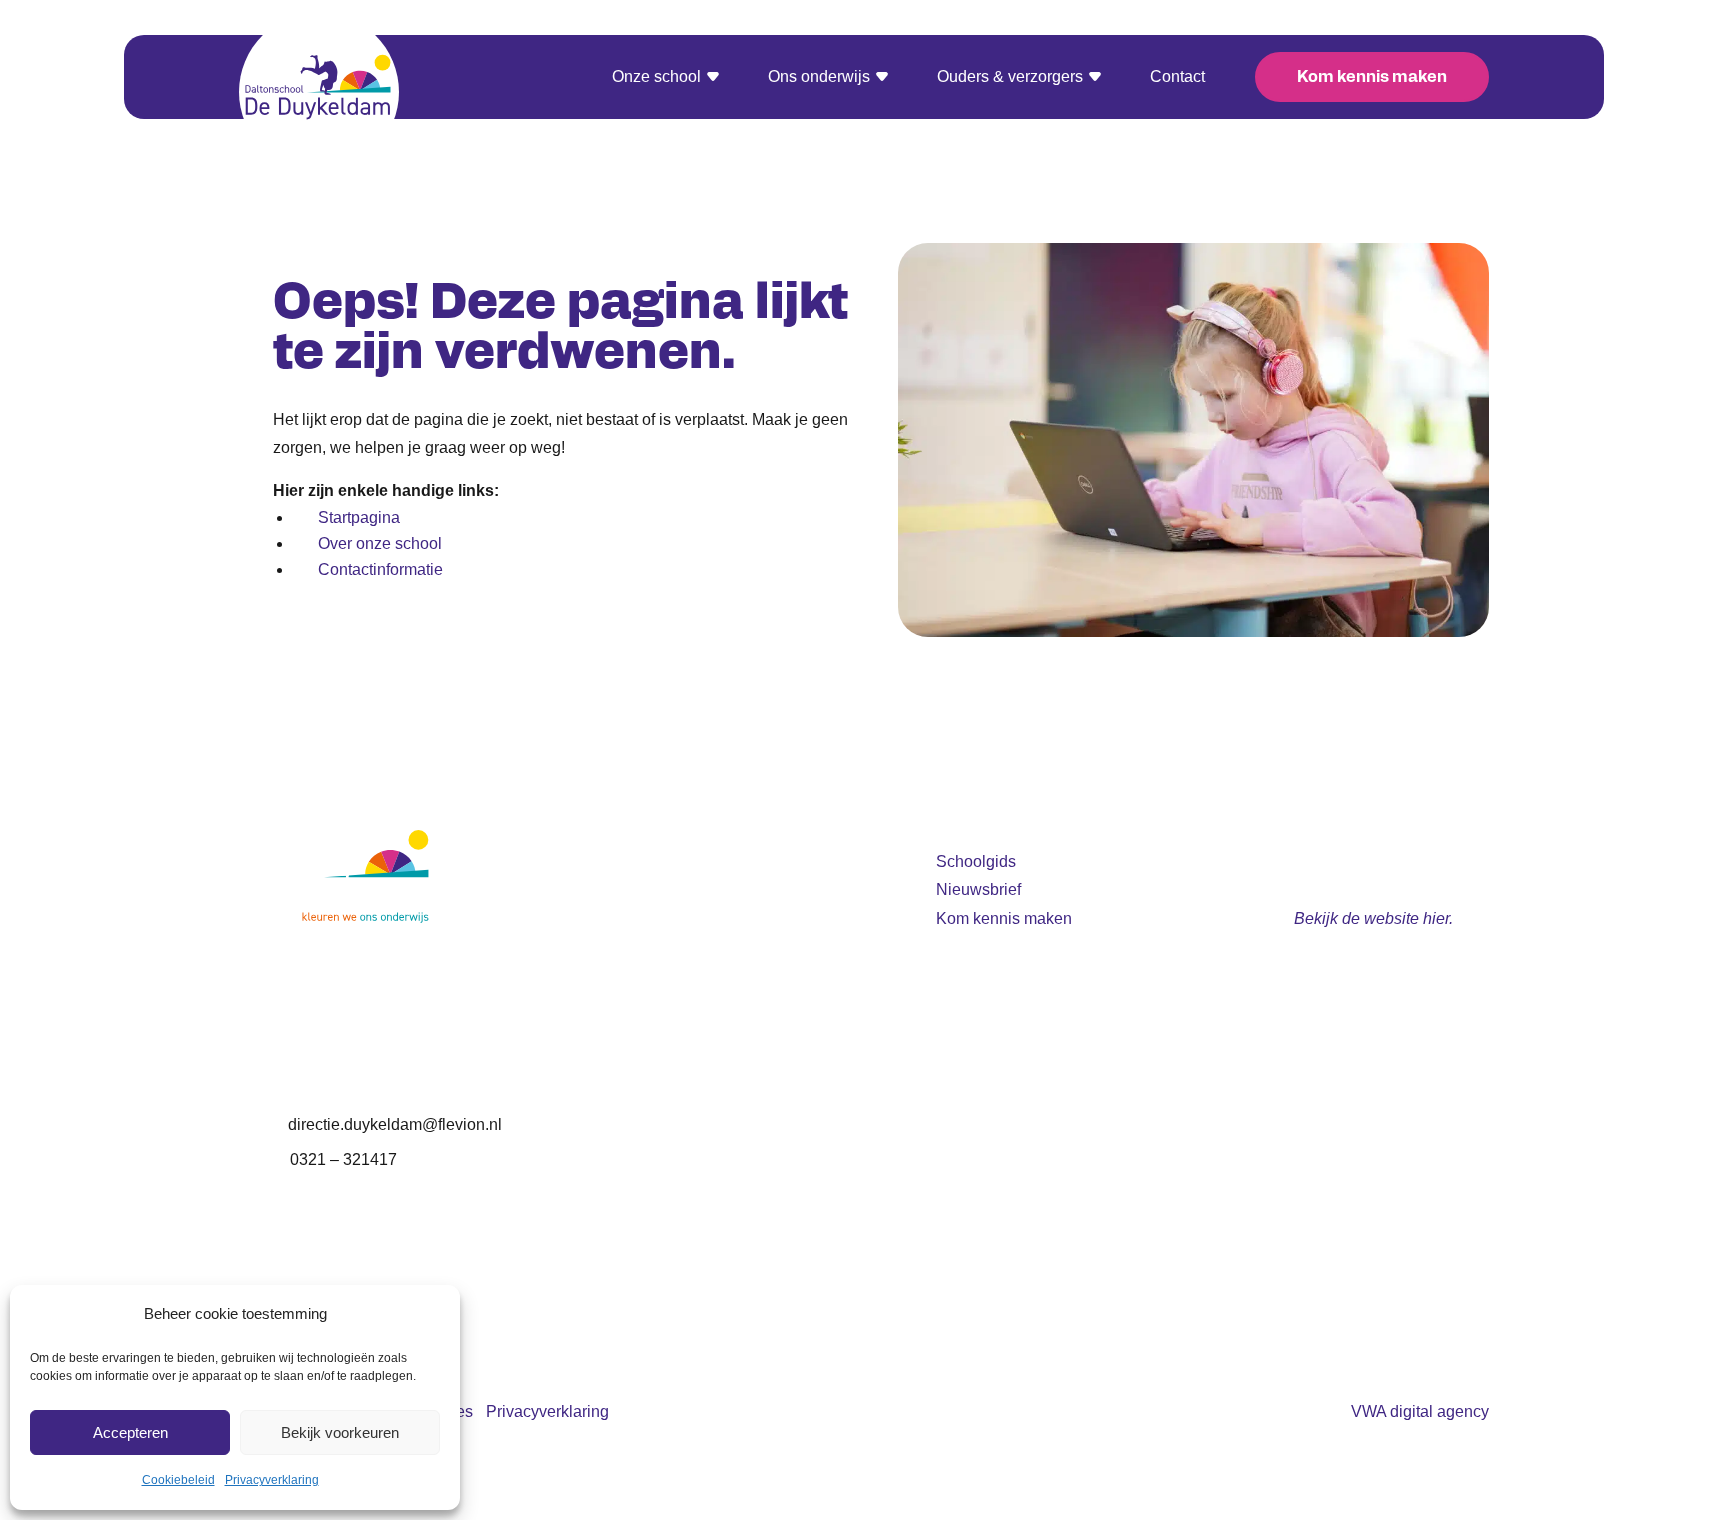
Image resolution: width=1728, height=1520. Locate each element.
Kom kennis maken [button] (1372, 78)
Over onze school (380, 543)
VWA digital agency (1420, 1411)
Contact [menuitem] (1177, 77)
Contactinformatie (380, 569)
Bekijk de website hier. (1373, 918)
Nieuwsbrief (978, 889)
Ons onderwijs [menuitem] (819, 77)
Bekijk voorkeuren (340, 1432)
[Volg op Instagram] (952, 1312)
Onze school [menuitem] (656, 77)
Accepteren (130, 1432)
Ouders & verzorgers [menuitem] (1010, 77)
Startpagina (359, 517)
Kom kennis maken (1004, 918)
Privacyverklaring (272, 1480)
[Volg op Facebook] (992, 1312)
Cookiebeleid (178, 1480)
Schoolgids (976, 861)
